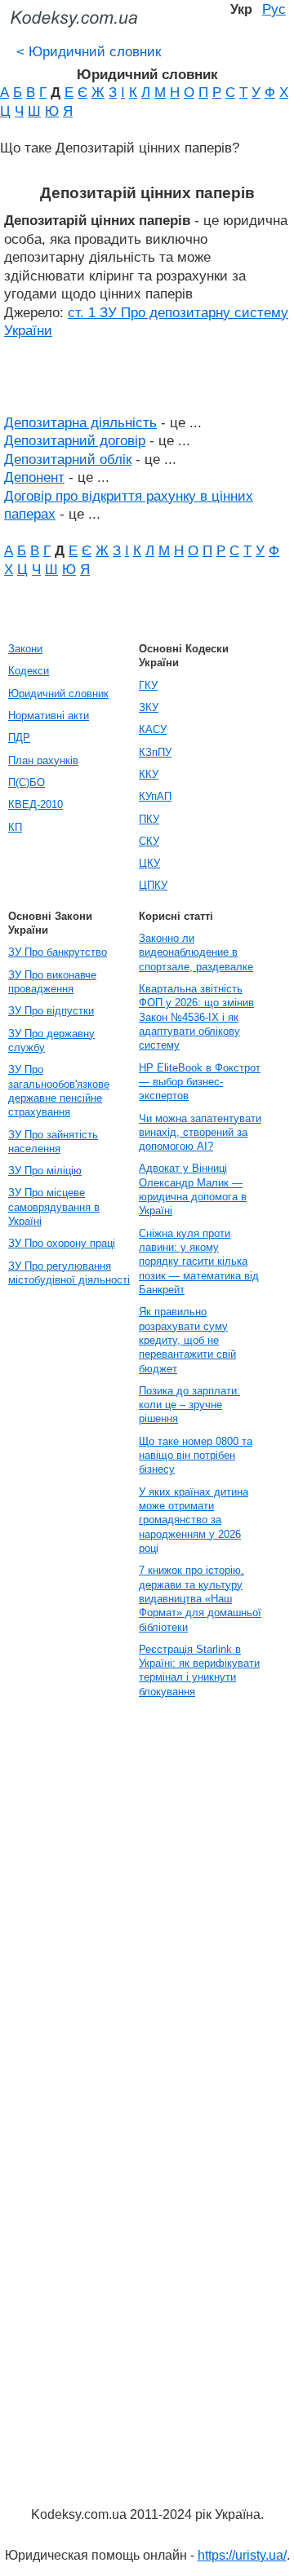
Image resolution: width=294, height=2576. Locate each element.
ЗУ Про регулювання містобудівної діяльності (69, 1273)
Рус (274, 9)
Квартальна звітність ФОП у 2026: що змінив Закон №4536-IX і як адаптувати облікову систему (196, 1017)
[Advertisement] (65, 1951)
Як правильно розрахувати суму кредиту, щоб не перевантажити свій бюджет (187, 1340)
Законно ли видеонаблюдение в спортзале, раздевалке (196, 952)
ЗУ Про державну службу (51, 1041)
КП (15, 827)
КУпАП (155, 796)
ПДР (19, 738)
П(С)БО (27, 782)
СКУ (149, 841)
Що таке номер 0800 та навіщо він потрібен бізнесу (196, 1456)
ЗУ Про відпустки (51, 1011)
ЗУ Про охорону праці (62, 1243)
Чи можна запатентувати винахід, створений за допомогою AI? (200, 1133)
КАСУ (153, 729)
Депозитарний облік (68, 459)
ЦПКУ (153, 885)
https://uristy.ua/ (242, 2555)
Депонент (34, 477)
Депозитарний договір (75, 440)
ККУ (149, 774)
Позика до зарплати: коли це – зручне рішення (189, 1405)
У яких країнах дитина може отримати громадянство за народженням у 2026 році (194, 1520)
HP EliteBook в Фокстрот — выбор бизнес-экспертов (200, 1082)
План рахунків (43, 760)
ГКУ (148, 685)
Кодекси (29, 671)
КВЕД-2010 (36, 804)
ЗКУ (149, 707)
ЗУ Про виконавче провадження (52, 982)
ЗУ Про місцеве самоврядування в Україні (54, 1207)
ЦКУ (149, 863)
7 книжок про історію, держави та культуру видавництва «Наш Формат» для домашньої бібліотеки (200, 1598)
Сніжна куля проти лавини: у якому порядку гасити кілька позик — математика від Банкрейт (199, 1261)
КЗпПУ (155, 752)
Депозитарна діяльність (80, 422)
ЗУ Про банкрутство (58, 952)
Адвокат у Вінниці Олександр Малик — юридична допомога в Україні (193, 1189)
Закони (25, 649)
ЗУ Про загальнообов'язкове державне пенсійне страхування (59, 1091)
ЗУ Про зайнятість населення (53, 1142)
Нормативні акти (49, 716)
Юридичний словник (89, 51)
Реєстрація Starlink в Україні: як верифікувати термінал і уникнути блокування (199, 1670)
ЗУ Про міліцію (45, 1171)
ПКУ (149, 819)
